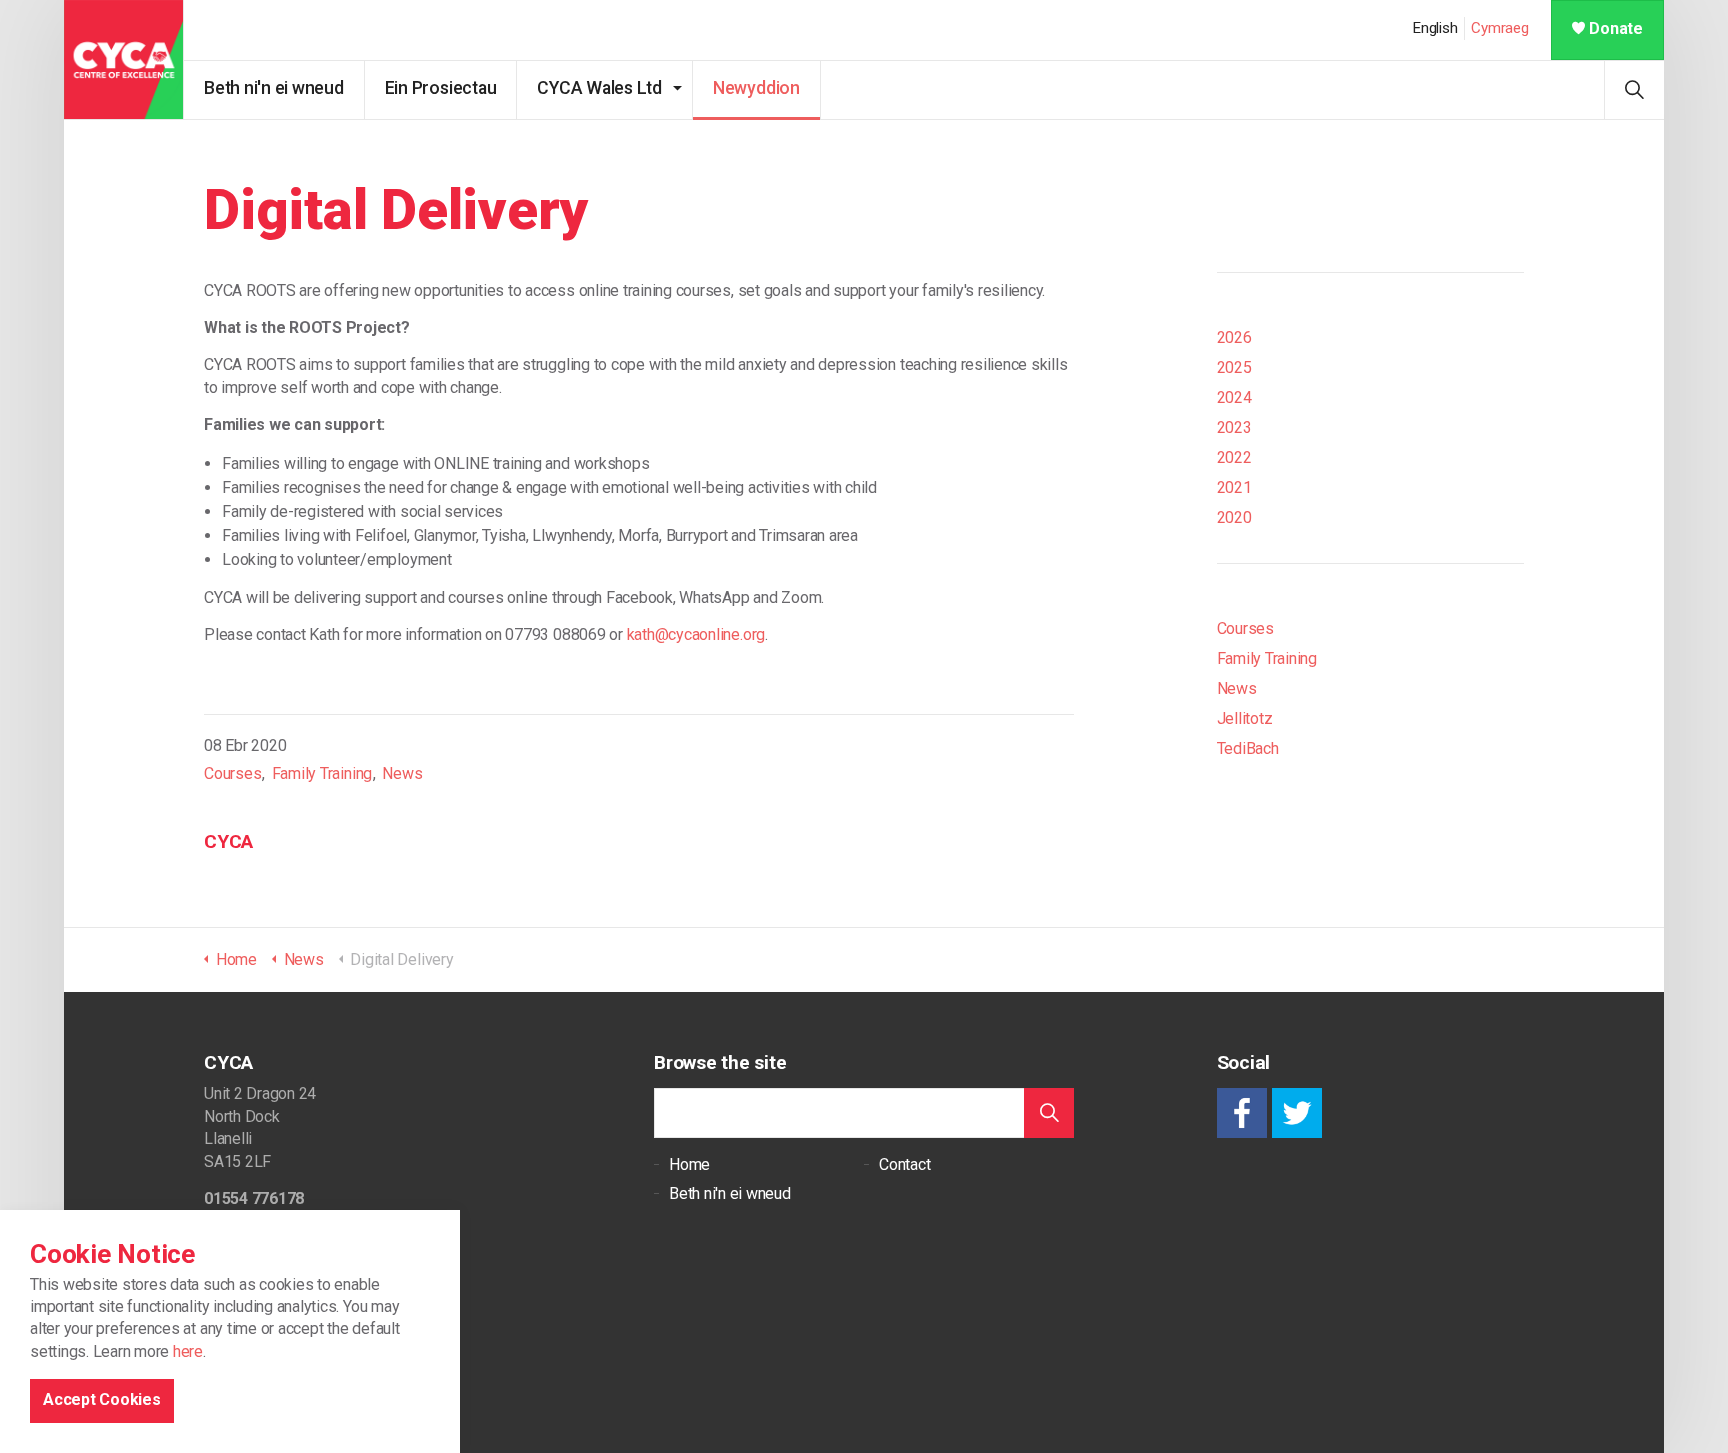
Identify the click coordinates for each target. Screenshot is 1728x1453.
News (402, 773)
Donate (1616, 28)
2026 (1234, 337)
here (188, 1352)
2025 (1234, 367)
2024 (1234, 397)
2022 (1234, 457)
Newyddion (756, 88)
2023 (1234, 427)
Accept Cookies (102, 1400)
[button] (1049, 1113)
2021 (1234, 487)
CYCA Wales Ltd (599, 88)
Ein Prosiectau (441, 88)
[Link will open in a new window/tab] (1242, 1113)
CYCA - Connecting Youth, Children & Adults (124, 60)
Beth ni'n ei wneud (274, 88)
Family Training (322, 773)
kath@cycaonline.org (696, 634)
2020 (1234, 517)
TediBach (1248, 748)
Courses (232, 773)
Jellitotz (1245, 718)
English (1434, 28)
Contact (904, 1164)
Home (689, 1164)
